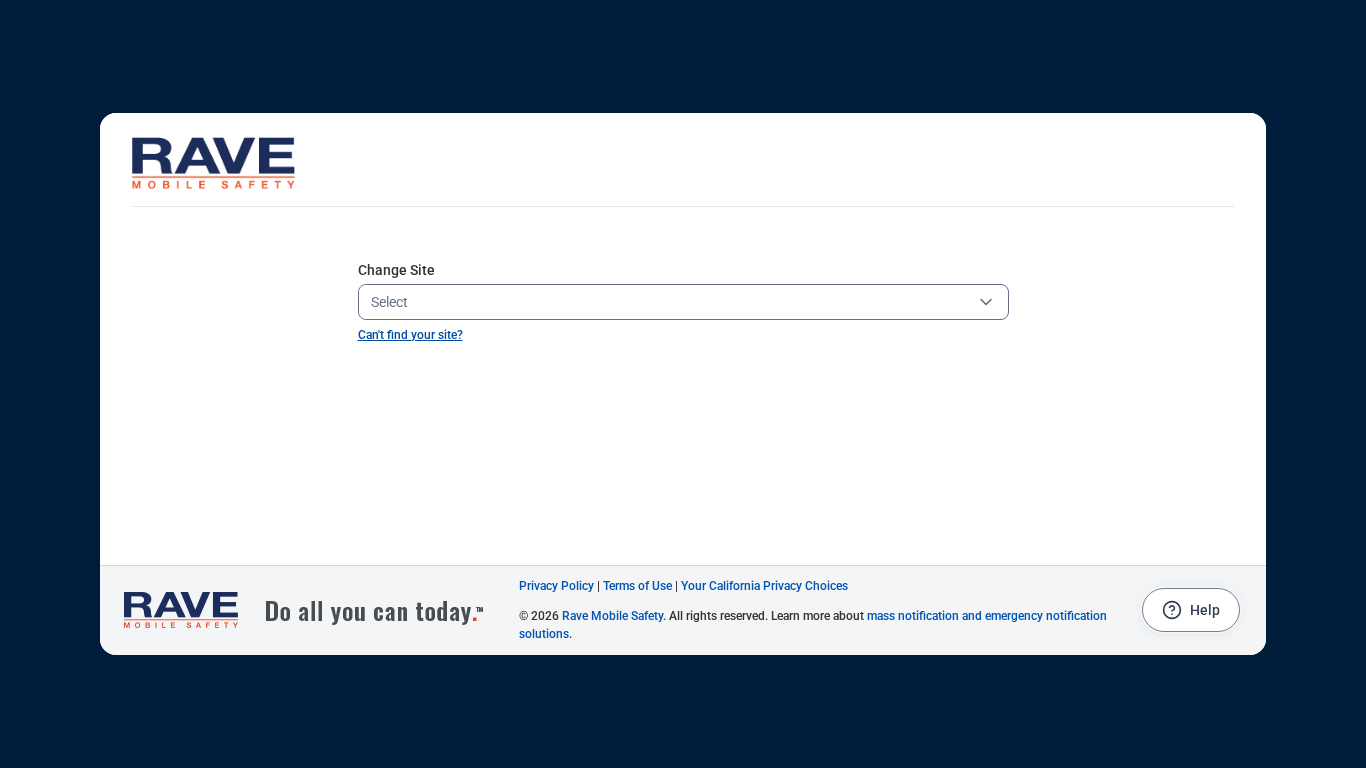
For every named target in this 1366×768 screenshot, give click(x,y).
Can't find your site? (410, 335)
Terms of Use (637, 586)
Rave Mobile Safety (612, 616)
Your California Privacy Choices (764, 586)
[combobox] (667, 302)
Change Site (396, 270)
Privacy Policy (556, 586)
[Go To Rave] (314, 610)
